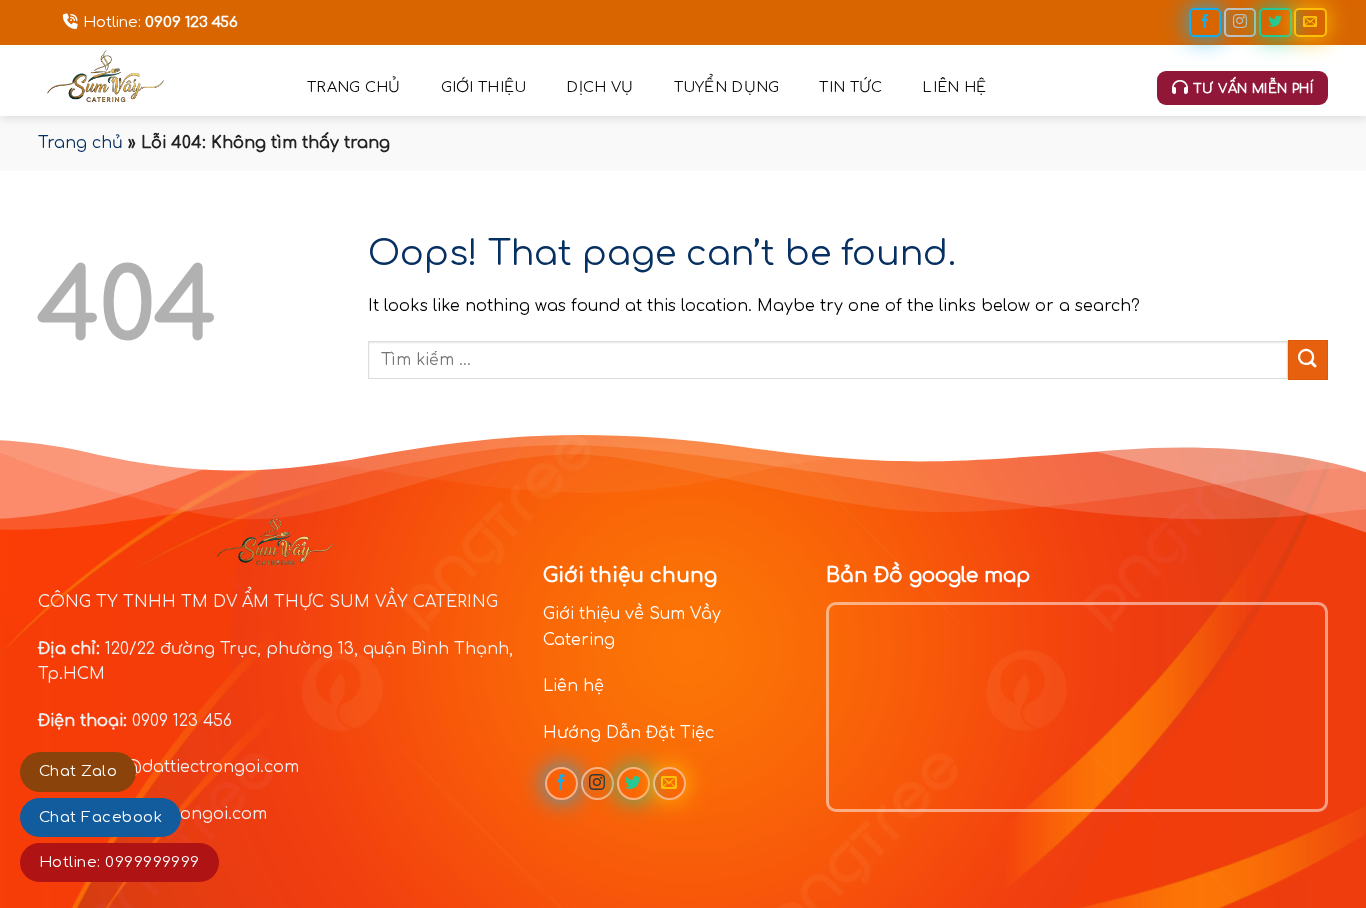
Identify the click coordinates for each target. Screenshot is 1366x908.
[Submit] (1308, 359)
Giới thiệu (484, 87)
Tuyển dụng (727, 87)
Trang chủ (354, 87)
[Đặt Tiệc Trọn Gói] (157, 80)
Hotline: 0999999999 (119, 862)
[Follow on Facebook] (1205, 22)
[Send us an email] (1310, 22)
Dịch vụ (599, 87)
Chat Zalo (78, 771)
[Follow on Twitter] (1275, 22)
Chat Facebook (100, 817)
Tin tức (850, 87)
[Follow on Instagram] (1240, 22)
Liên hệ (954, 87)
